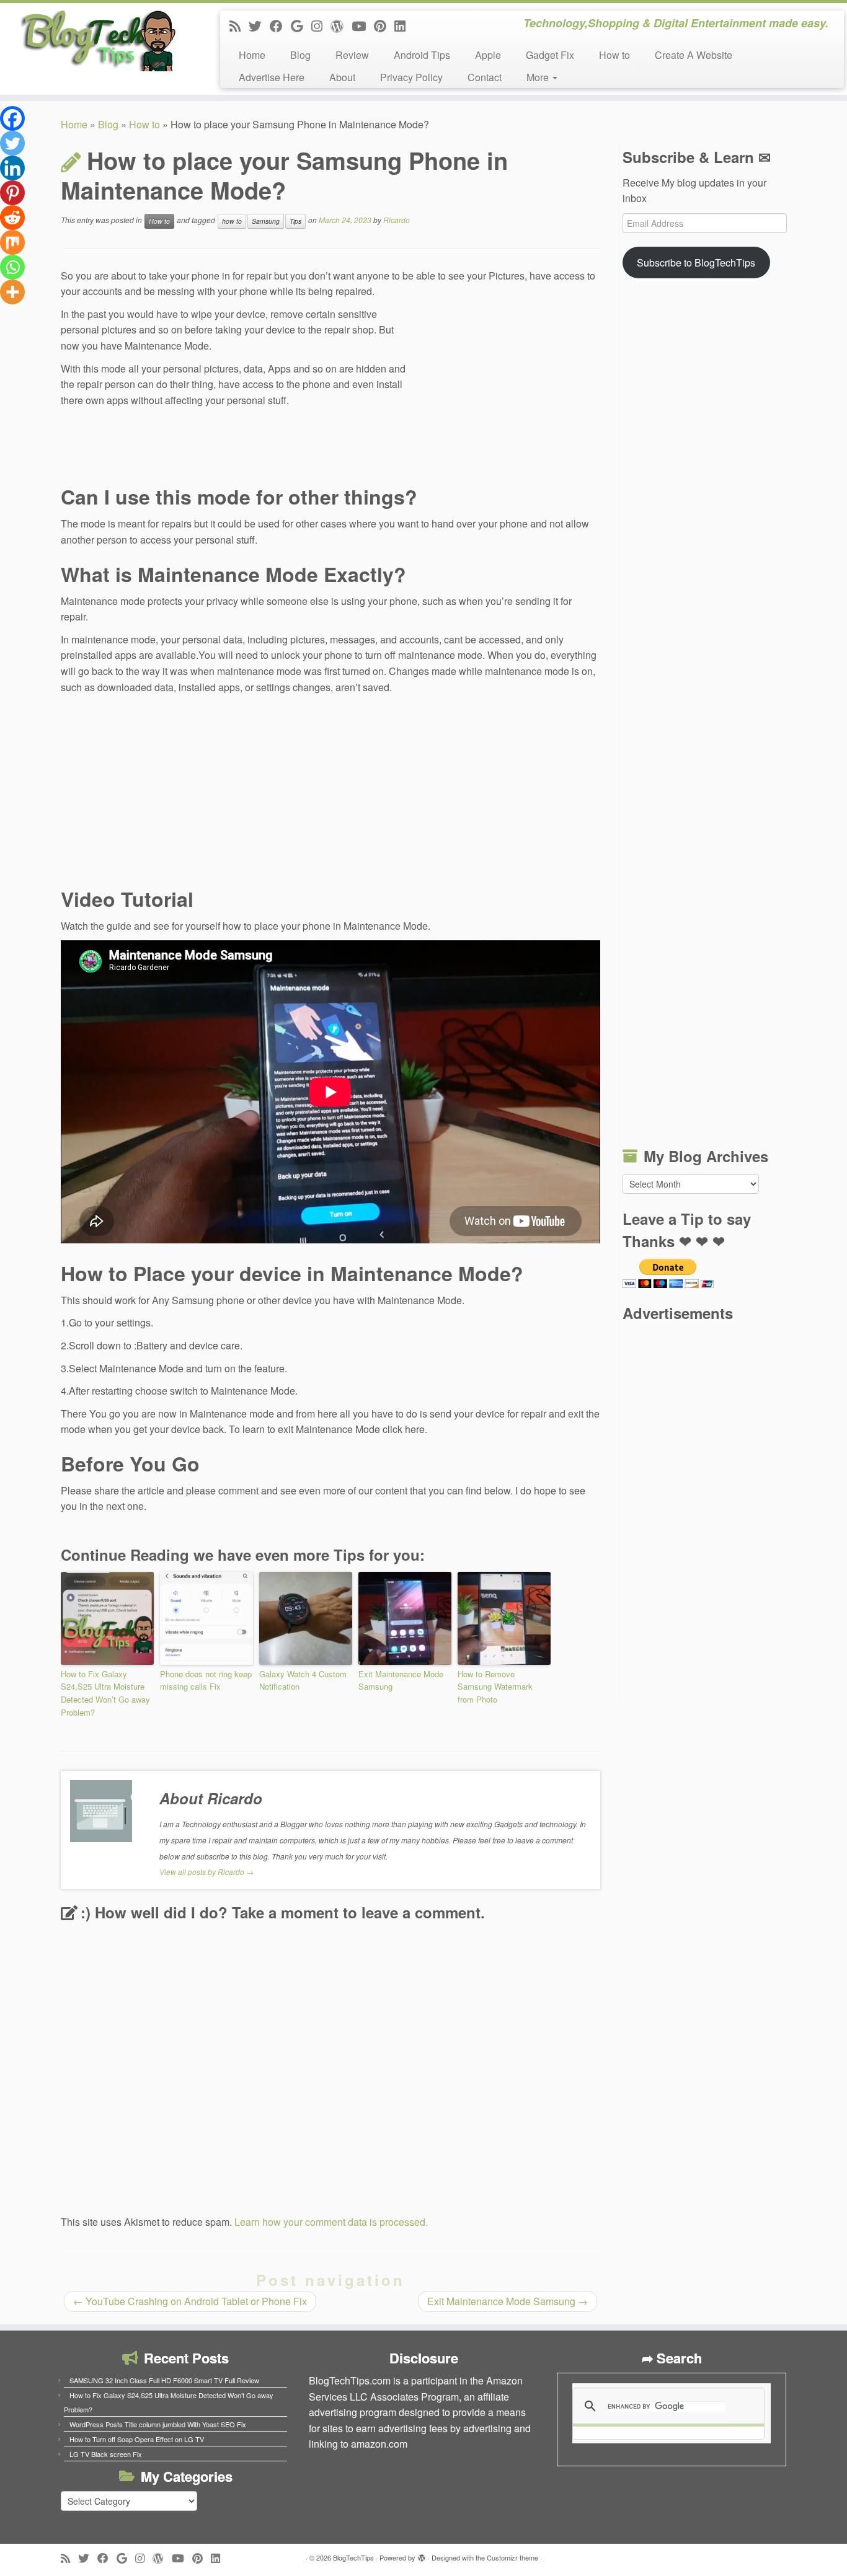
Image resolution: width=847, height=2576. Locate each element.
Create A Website (694, 55)
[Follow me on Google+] (301, 25)
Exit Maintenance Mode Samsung (401, 1680)
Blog (300, 55)
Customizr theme (512, 2557)
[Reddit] (12, 218)
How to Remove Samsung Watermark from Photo (495, 1687)
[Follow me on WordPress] (341, 25)
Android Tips (422, 55)
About (342, 77)
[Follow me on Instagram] (321, 25)
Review (352, 55)
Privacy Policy (411, 77)
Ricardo (397, 220)
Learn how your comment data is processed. (331, 2222)
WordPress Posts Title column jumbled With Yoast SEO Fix (158, 2424)
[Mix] (12, 242)
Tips (295, 221)
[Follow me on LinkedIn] (404, 25)
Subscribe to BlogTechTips (696, 262)
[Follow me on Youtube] (363, 25)
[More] (12, 292)
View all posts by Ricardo (206, 1872)
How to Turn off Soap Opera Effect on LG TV (137, 2439)
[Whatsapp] (12, 267)
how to (232, 221)
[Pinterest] (12, 193)
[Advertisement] (507, 390)
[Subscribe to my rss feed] (239, 25)
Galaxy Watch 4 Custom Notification (303, 1680)
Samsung (266, 221)
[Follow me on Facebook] (280, 25)
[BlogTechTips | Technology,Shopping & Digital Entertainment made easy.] (98, 40)
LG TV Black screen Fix (106, 2454)
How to (614, 55)
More (539, 77)
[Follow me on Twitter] (259, 25)
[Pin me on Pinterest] (384, 25)
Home (252, 55)
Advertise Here (272, 77)
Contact (485, 77)
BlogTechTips (353, 2557)
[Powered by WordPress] (422, 2555)
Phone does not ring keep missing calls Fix (206, 1680)
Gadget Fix (550, 55)
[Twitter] (12, 143)
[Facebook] (12, 118)
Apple (488, 55)
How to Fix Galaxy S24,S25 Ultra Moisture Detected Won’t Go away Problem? (105, 1693)
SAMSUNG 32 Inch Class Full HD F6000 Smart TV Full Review (164, 2380)
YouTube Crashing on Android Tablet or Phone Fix (190, 2301)
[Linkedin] (12, 168)
